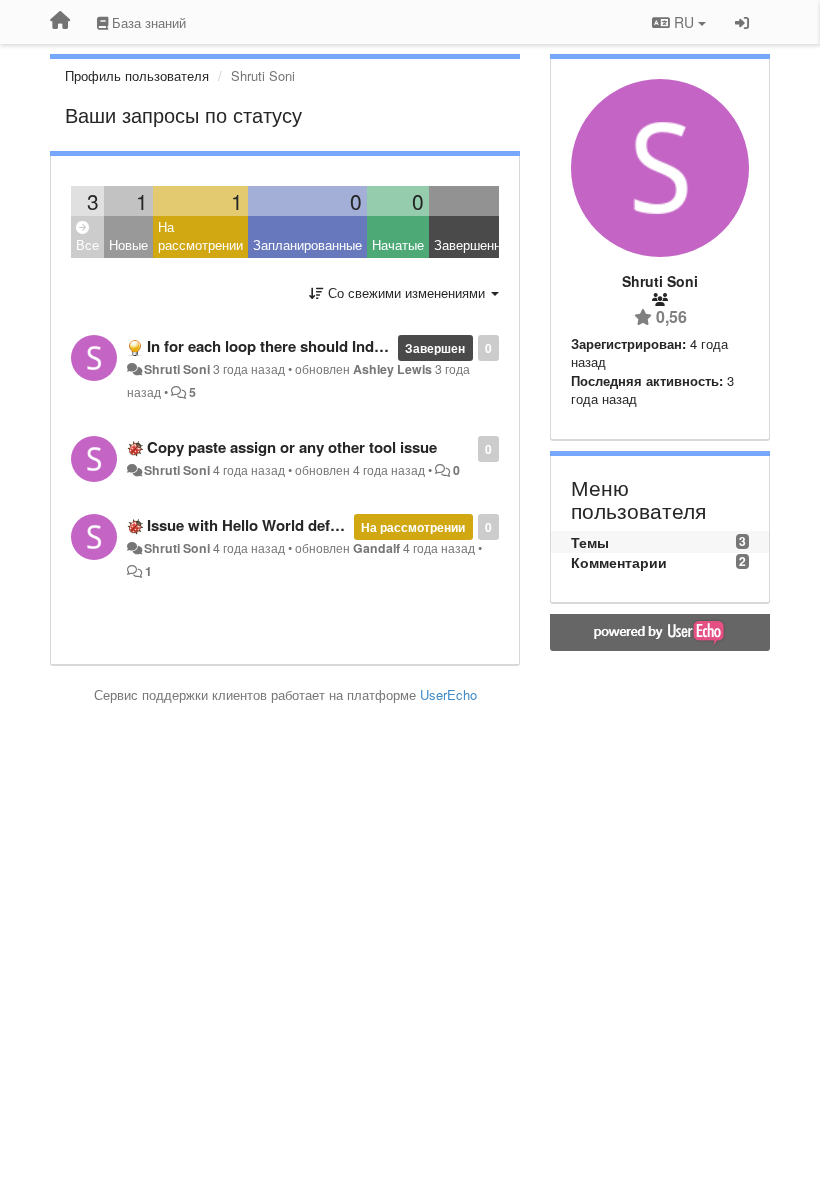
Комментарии (619, 562)
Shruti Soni (177, 369)
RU (684, 22)
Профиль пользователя (137, 75)
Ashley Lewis (392, 369)
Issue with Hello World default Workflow (287, 525)
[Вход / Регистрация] (742, 22)
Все (87, 244)
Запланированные (307, 244)
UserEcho (448, 694)
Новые (128, 244)
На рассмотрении (200, 236)
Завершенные (475, 244)
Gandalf (376, 548)
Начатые (398, 244)
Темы (590, 542)
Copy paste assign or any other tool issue (292, 447)
